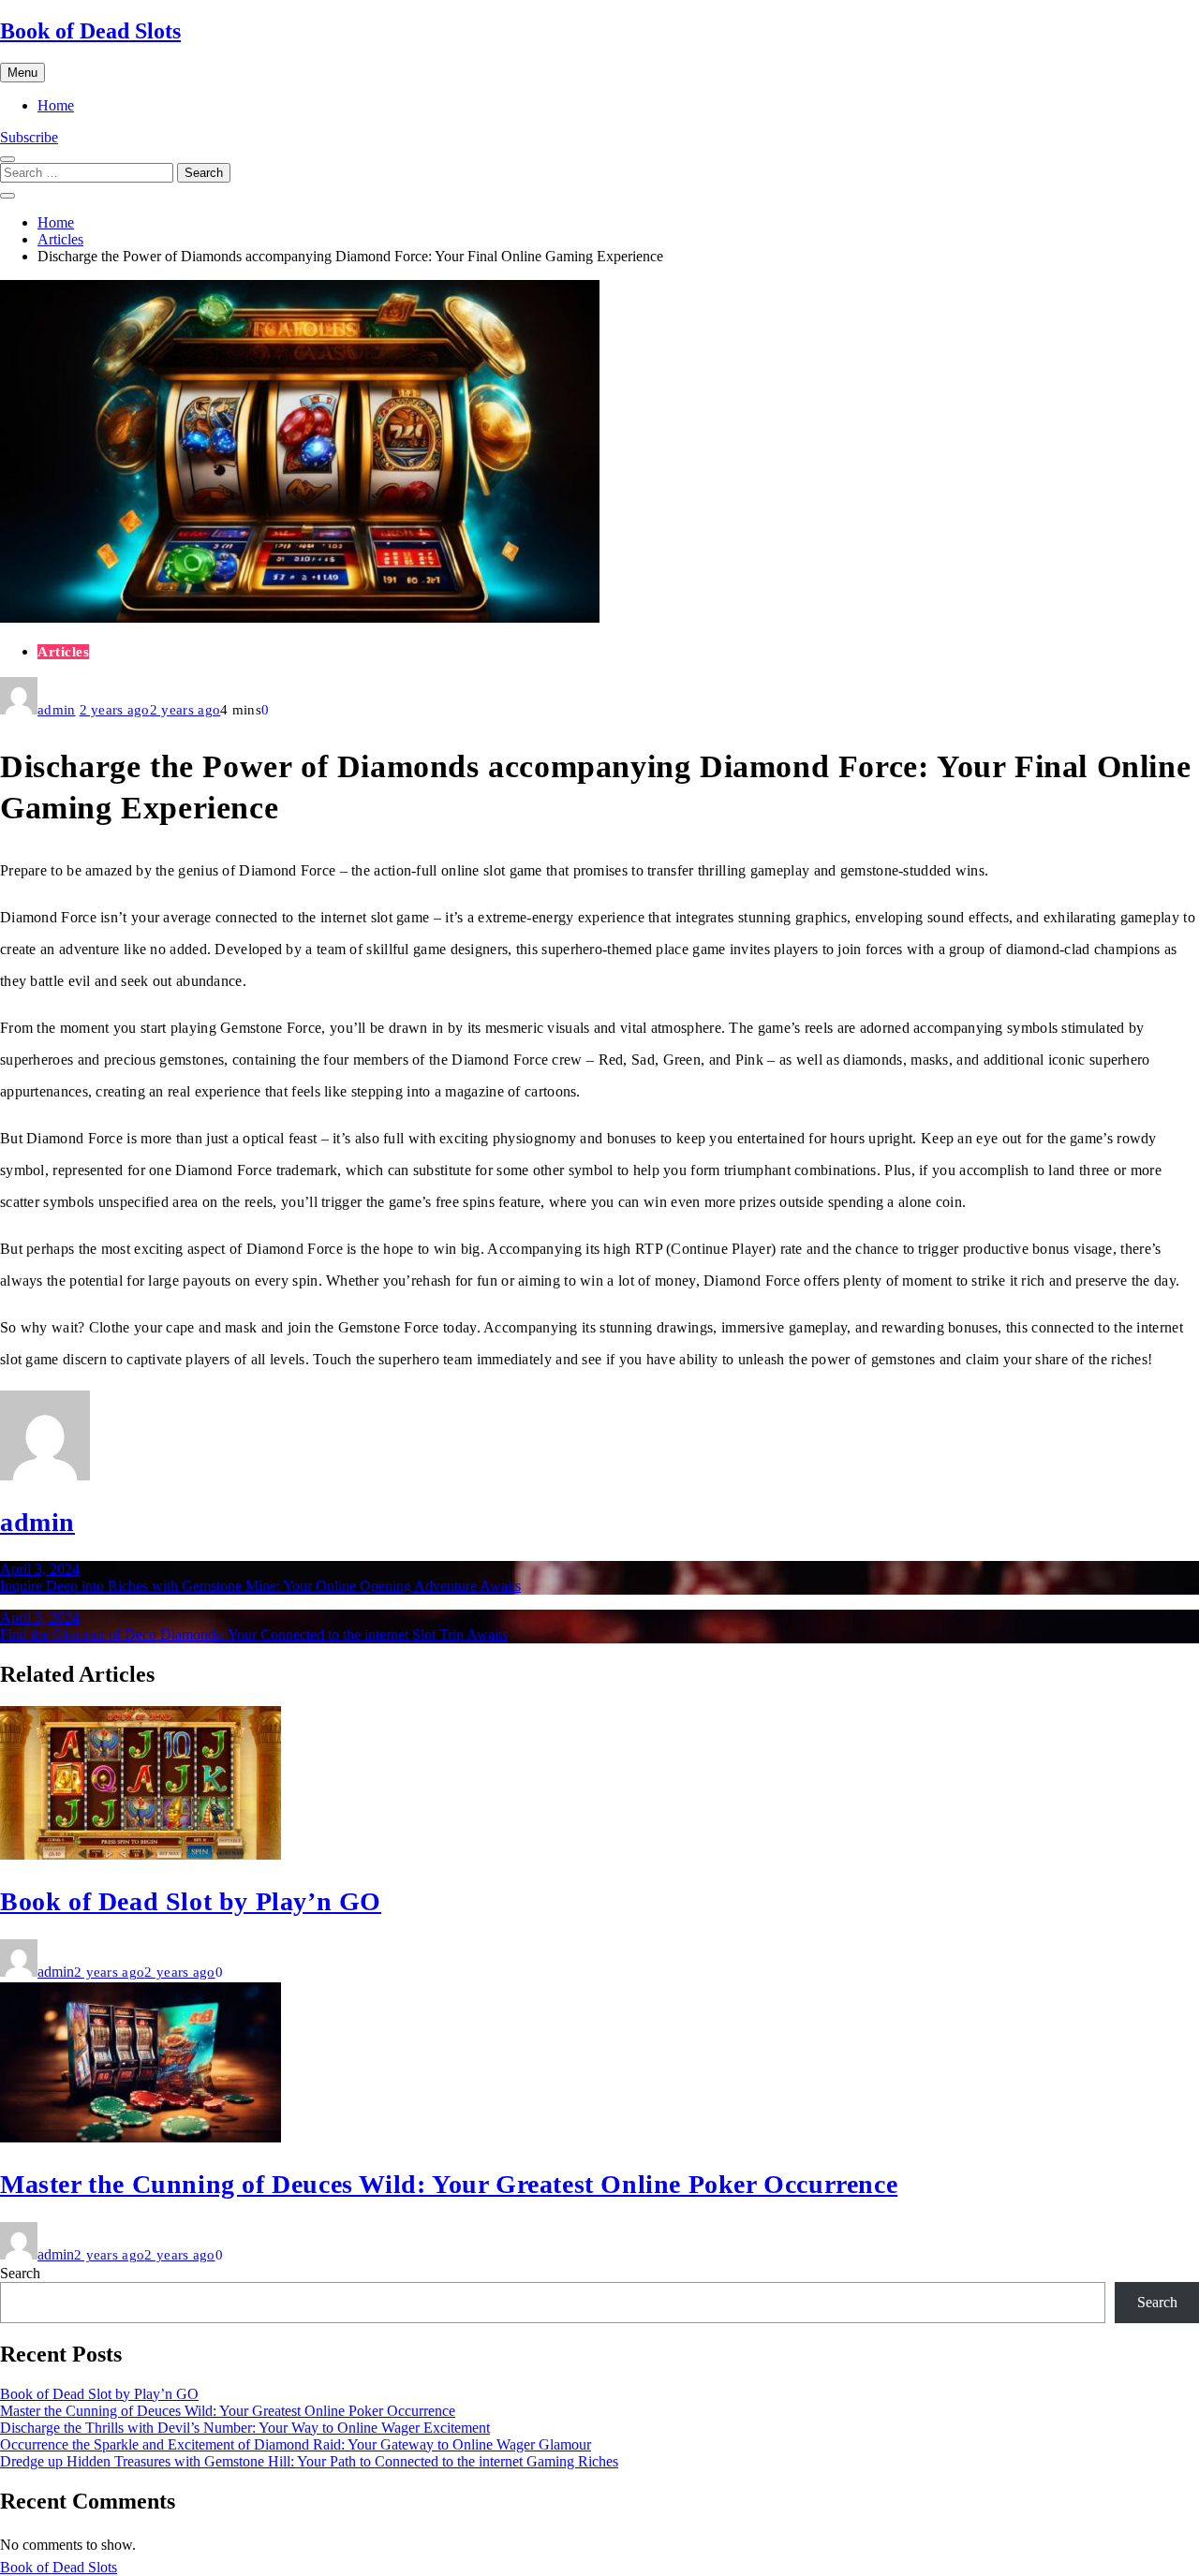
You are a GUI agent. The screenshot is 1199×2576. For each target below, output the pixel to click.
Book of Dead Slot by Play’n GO (191, 1901)
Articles (63, 652)
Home (56, 105)
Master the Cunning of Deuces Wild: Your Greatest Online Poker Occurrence (449, 2184)
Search (20, 2273)
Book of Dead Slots (90, 31)
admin (57, 710)
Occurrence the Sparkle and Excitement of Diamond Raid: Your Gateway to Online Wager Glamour (296, 2444)
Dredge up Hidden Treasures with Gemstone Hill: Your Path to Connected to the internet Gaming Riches (309, 2461)
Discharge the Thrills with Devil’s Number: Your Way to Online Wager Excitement (245, 2428)
